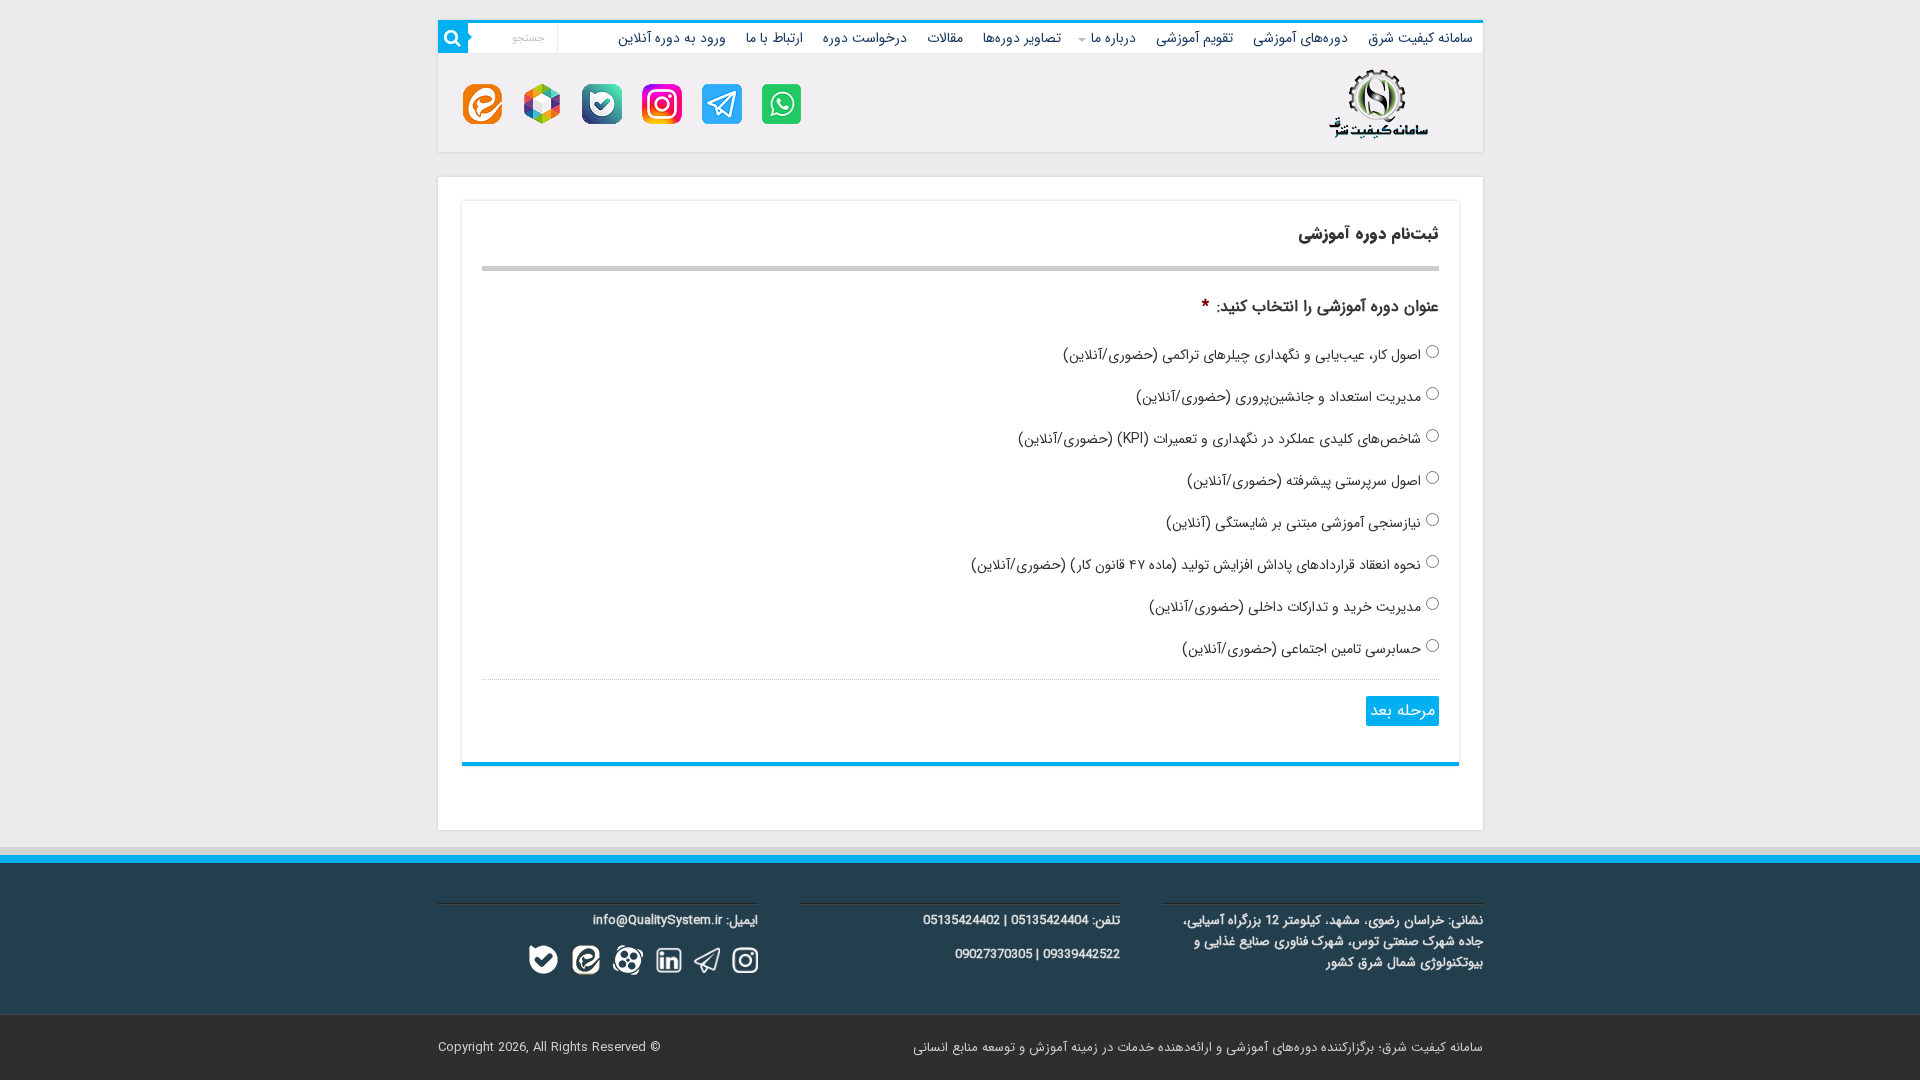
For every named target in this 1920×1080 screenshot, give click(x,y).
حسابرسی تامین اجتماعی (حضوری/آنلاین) (1301, 649)
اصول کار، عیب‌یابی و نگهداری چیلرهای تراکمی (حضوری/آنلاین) (1242, 355)
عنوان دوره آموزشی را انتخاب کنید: (1320, 307)
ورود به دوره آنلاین (672, 38)
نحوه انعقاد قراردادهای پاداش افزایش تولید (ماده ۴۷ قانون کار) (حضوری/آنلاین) (1196, 565)
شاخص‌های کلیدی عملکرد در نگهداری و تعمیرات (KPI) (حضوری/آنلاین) (1219, 439)
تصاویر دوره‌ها (1022, 38)
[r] (542, 103)
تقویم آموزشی (1194, 38)
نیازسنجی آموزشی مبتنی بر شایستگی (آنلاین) (1293, 523)
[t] (722, 103)
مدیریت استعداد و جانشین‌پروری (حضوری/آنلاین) (1278, 397)
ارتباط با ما (774, 38)
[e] (482, 103)
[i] (662, 103)
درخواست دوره (865, 38)
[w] (782, 103)
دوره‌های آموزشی (1300, 38)
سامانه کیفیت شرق (1420, 38)
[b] (602, 103)
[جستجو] (453, 38)
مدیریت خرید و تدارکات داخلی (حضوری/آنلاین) (1285, 607)
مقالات (945, 38)
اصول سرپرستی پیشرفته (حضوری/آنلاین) (1304, 481)
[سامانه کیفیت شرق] (1378, 100)
